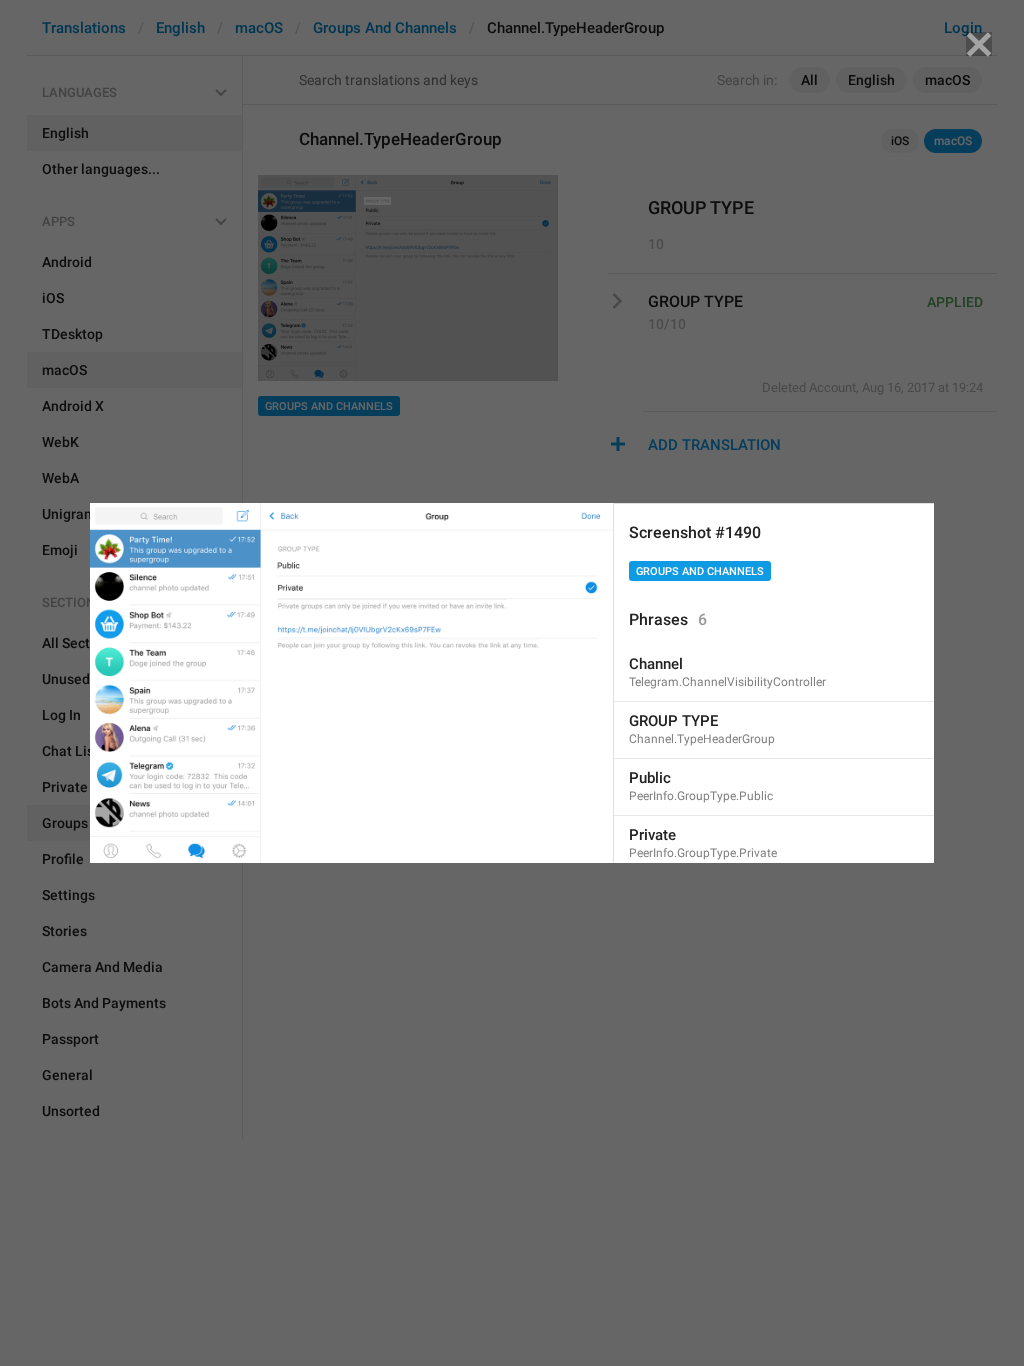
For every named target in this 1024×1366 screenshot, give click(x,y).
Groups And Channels (700, 571)
